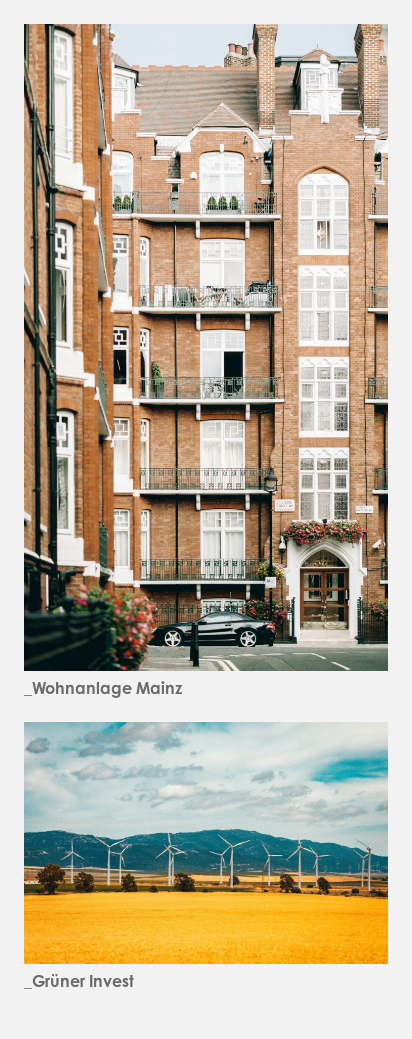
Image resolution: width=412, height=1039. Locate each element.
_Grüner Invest (79, 981)
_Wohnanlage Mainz (103, 688)
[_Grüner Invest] (206, 735)
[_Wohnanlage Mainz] (206, 37)
